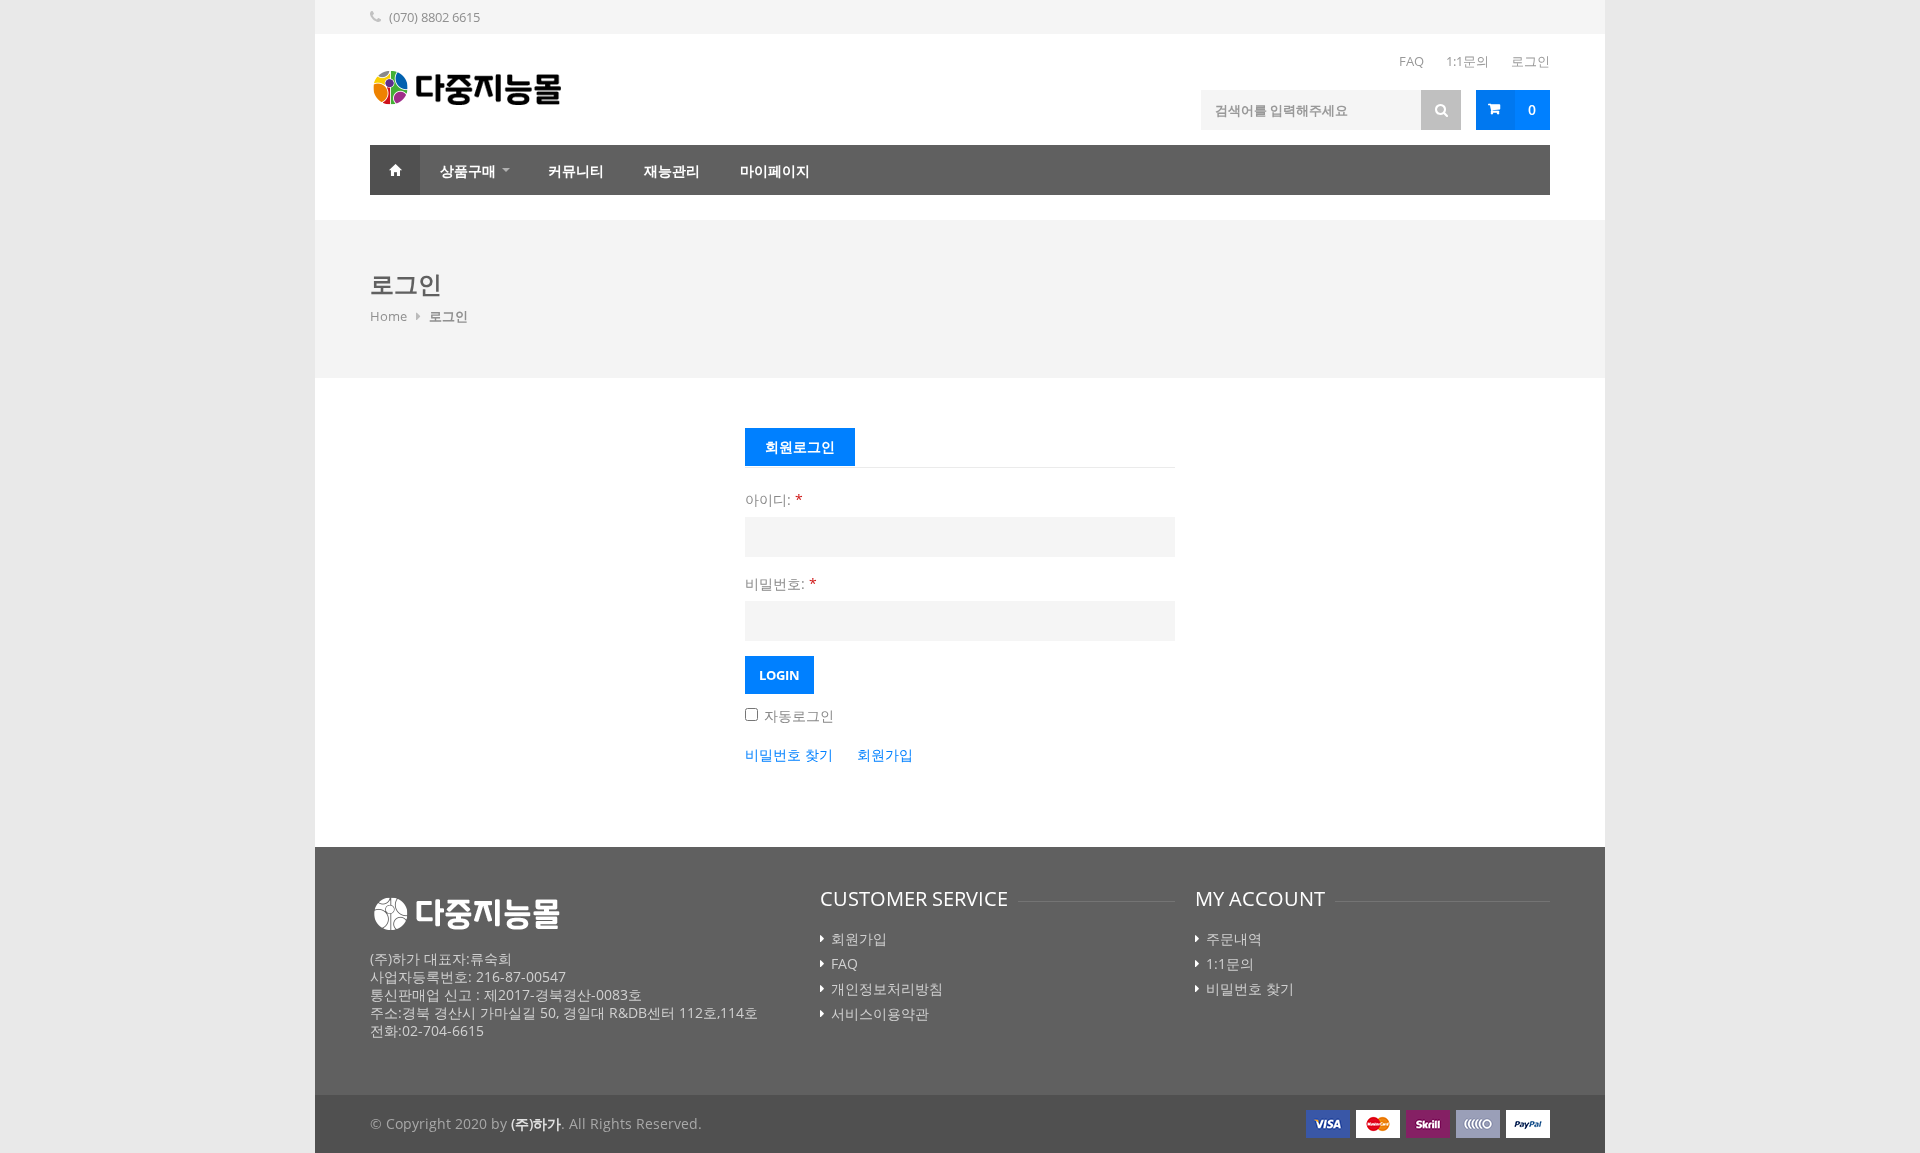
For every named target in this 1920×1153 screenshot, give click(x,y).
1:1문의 (1467, 61)
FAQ (1411, 61)
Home (395, 170)
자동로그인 (797, 715)
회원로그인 (800, 446)
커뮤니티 (576, 170)
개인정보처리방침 (887, 989)
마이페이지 (775, 170)
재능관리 (672, 170)
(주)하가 (536, 1123)
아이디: (774, 499)
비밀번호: (781, 583)
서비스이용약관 (880, 1014)
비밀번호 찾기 (789, 754)
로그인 (1530, 61)
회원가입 (885, 754)
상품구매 (468, 170)
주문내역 (1234, 939)
